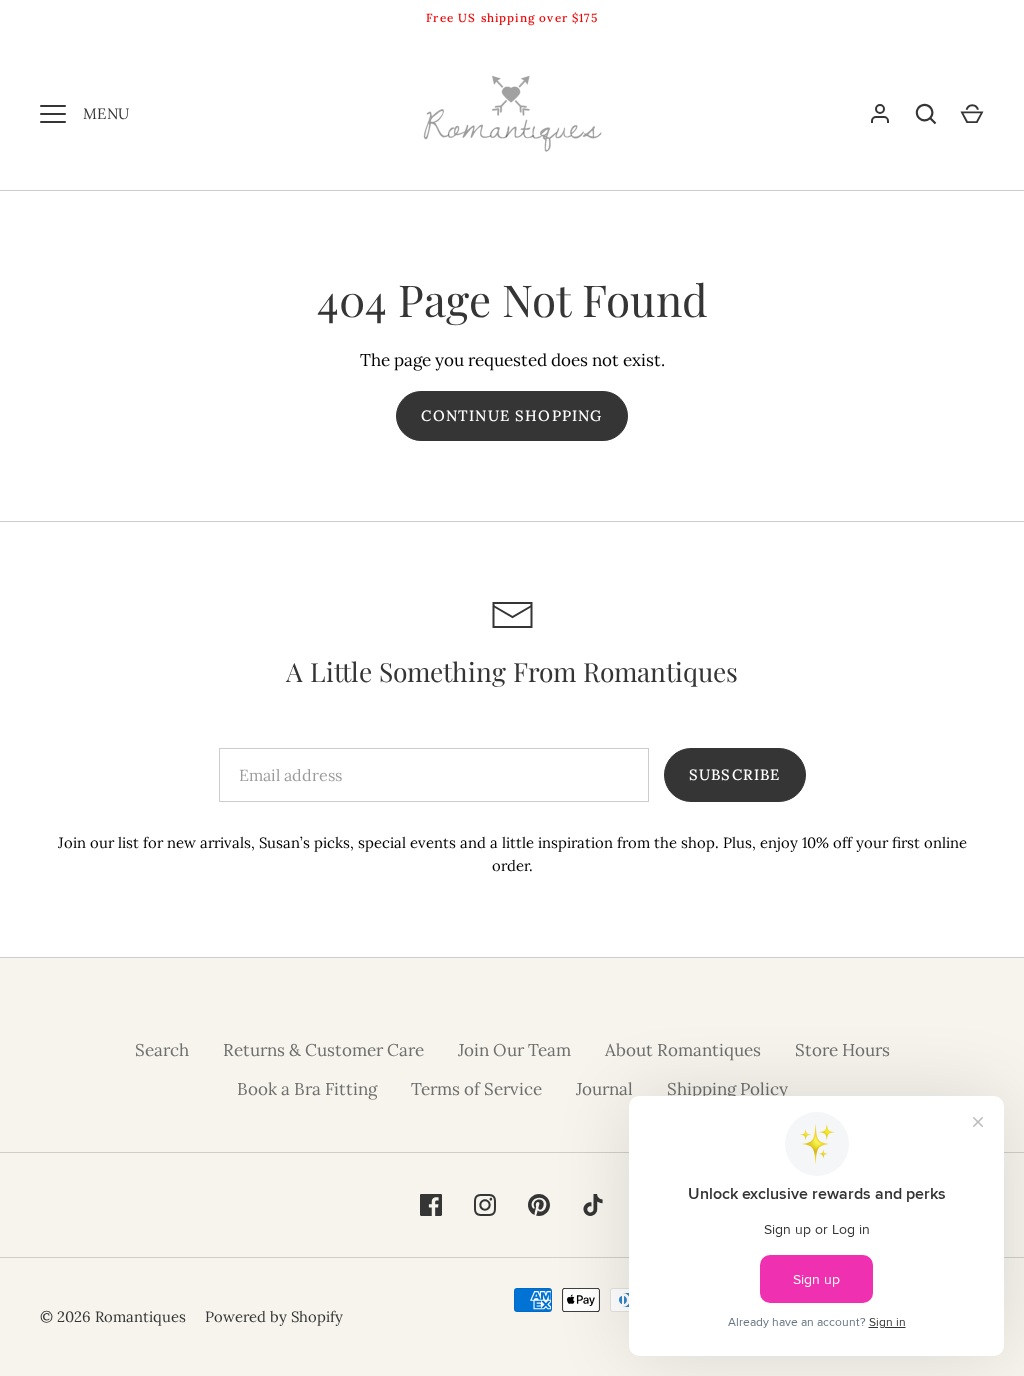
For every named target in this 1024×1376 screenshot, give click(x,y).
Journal (604, 1089)
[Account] (880, 114)
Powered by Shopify (274, 1316)
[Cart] (972, 114)
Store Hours (842, 1050)
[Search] (926, 114)
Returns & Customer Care (323, 1050)
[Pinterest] (539, 1205)
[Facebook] (431, 1205)
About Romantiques (683, 1050)
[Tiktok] (593, 1205)
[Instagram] (485, 1205)
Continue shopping (511, 415)
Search (162, 1050)
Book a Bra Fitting (307, 1089)
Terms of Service (476, 1089)
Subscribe (735, 774)
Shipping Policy (727, 1089)
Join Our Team (514, 1050)
